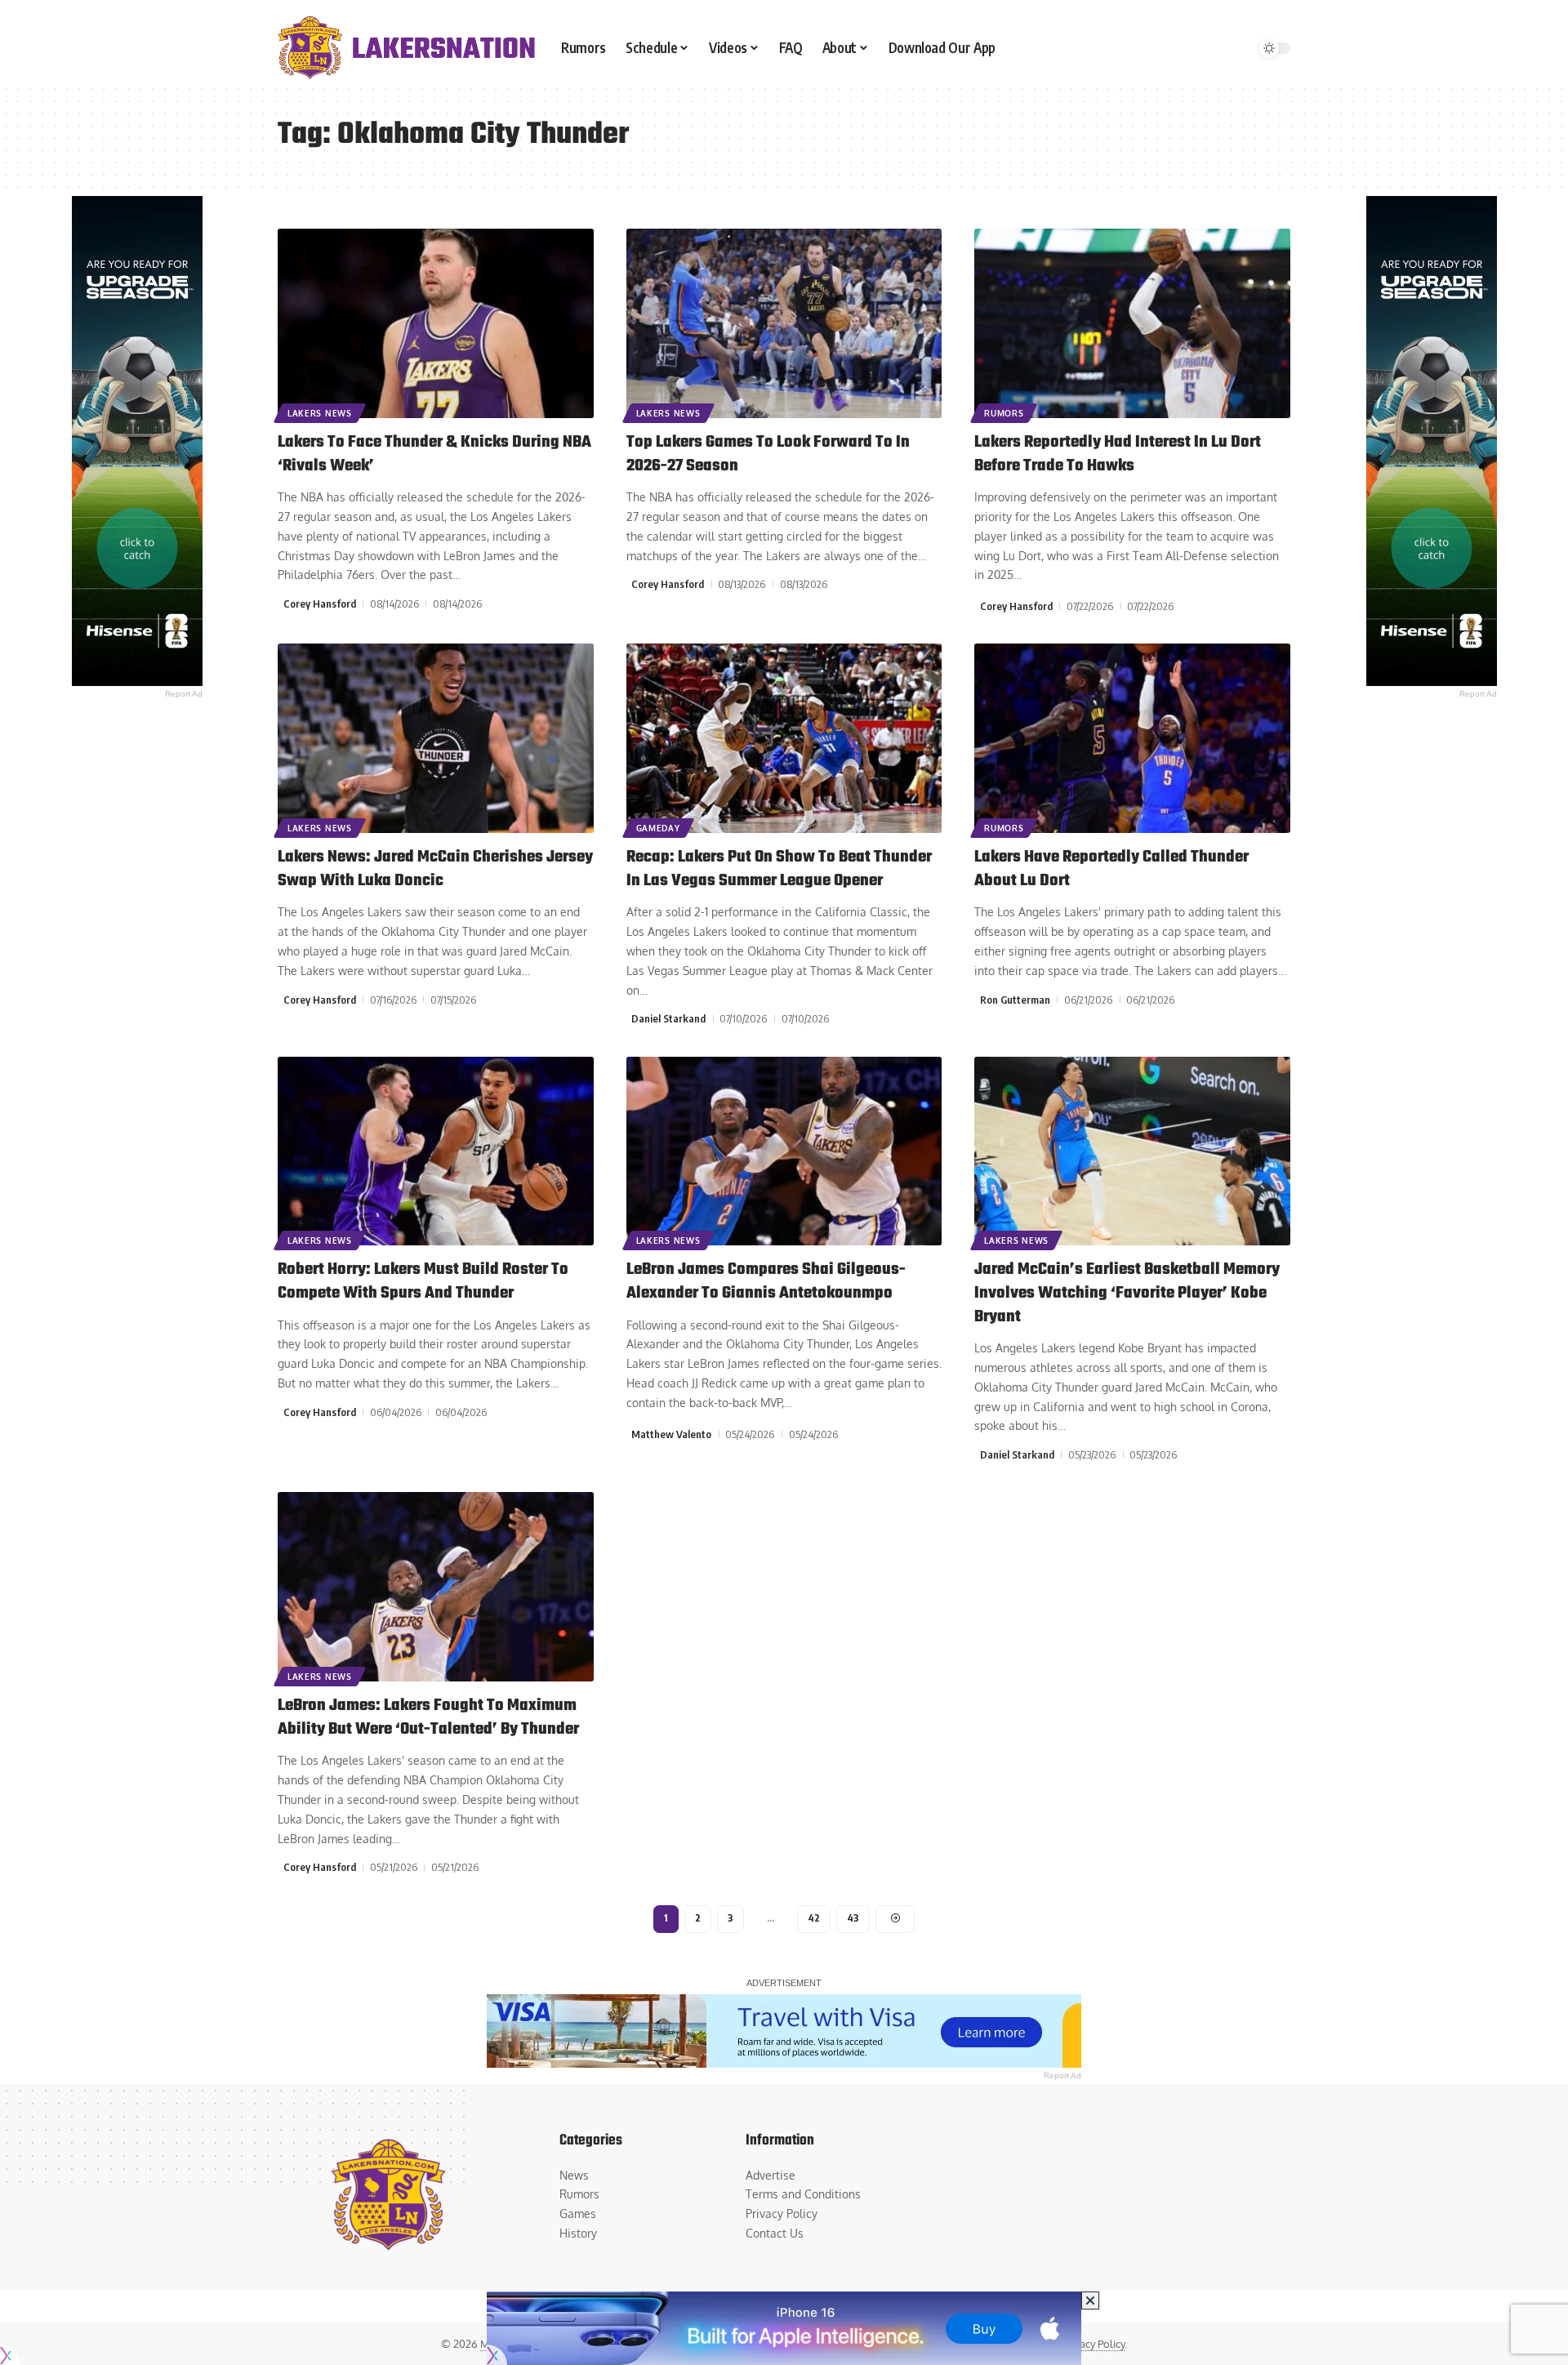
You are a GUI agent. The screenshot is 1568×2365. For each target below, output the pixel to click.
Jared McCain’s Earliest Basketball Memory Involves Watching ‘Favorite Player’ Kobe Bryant (1127, 1293)
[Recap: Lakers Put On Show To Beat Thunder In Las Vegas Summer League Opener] (784, 738)
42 (814, 1918)
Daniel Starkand (668, 1018)
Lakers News (320, 413)
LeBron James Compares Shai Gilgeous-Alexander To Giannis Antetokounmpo (766, 1281)
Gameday (658, 828)
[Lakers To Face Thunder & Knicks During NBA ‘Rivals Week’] (436, 323)
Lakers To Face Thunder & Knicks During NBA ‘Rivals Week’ (434, 454)
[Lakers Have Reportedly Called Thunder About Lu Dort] (1132, 738)
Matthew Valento (671, 1434)
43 (853, 1918)
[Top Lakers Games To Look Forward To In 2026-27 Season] (784, 323)
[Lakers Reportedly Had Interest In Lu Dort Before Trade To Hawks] (1132, 323)
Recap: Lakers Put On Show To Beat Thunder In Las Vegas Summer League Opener (779, 869)
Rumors (1004, 413)
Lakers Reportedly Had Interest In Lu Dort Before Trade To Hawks (1118, 454)
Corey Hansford (320, 603)
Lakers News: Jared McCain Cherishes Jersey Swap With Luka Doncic (435, 869)
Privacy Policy (1093, 2344)
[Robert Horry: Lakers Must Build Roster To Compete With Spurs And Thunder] (436, 1151)
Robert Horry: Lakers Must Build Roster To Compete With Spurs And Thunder (423, 1281)
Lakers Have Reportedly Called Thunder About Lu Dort (1111, 869)
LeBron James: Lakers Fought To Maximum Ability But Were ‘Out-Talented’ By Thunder (428, 1717)
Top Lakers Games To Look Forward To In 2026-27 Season (768, 454)
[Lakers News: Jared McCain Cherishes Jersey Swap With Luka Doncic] (436, 738)
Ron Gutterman (1015, 1000)
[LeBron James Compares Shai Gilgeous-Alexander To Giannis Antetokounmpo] (784, 1151)
